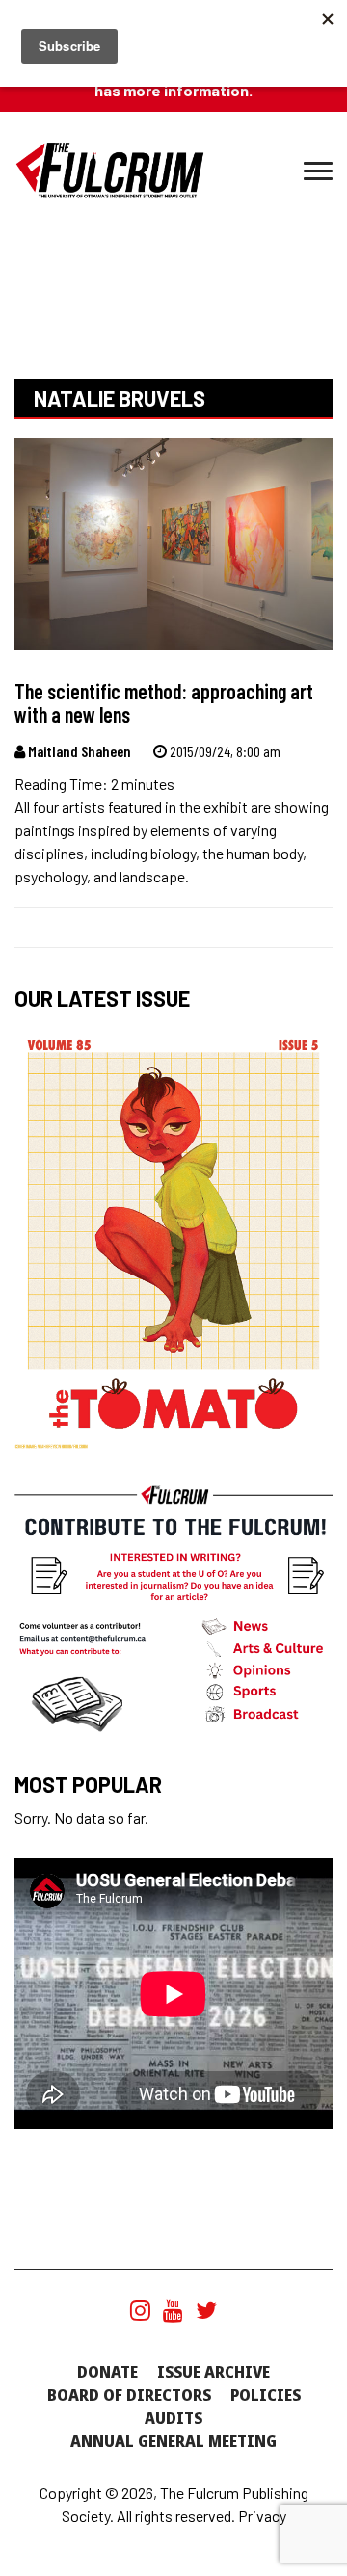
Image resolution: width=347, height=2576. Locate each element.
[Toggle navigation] (318, 171)
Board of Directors (129, 2395)
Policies (266, 2395)
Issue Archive (214, 2372)
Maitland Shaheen (78, 751)
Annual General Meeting (173, 2441)
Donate (107, 2372)
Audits (173, 2418)
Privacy (262, 2516)
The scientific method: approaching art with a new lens (164, 702)
